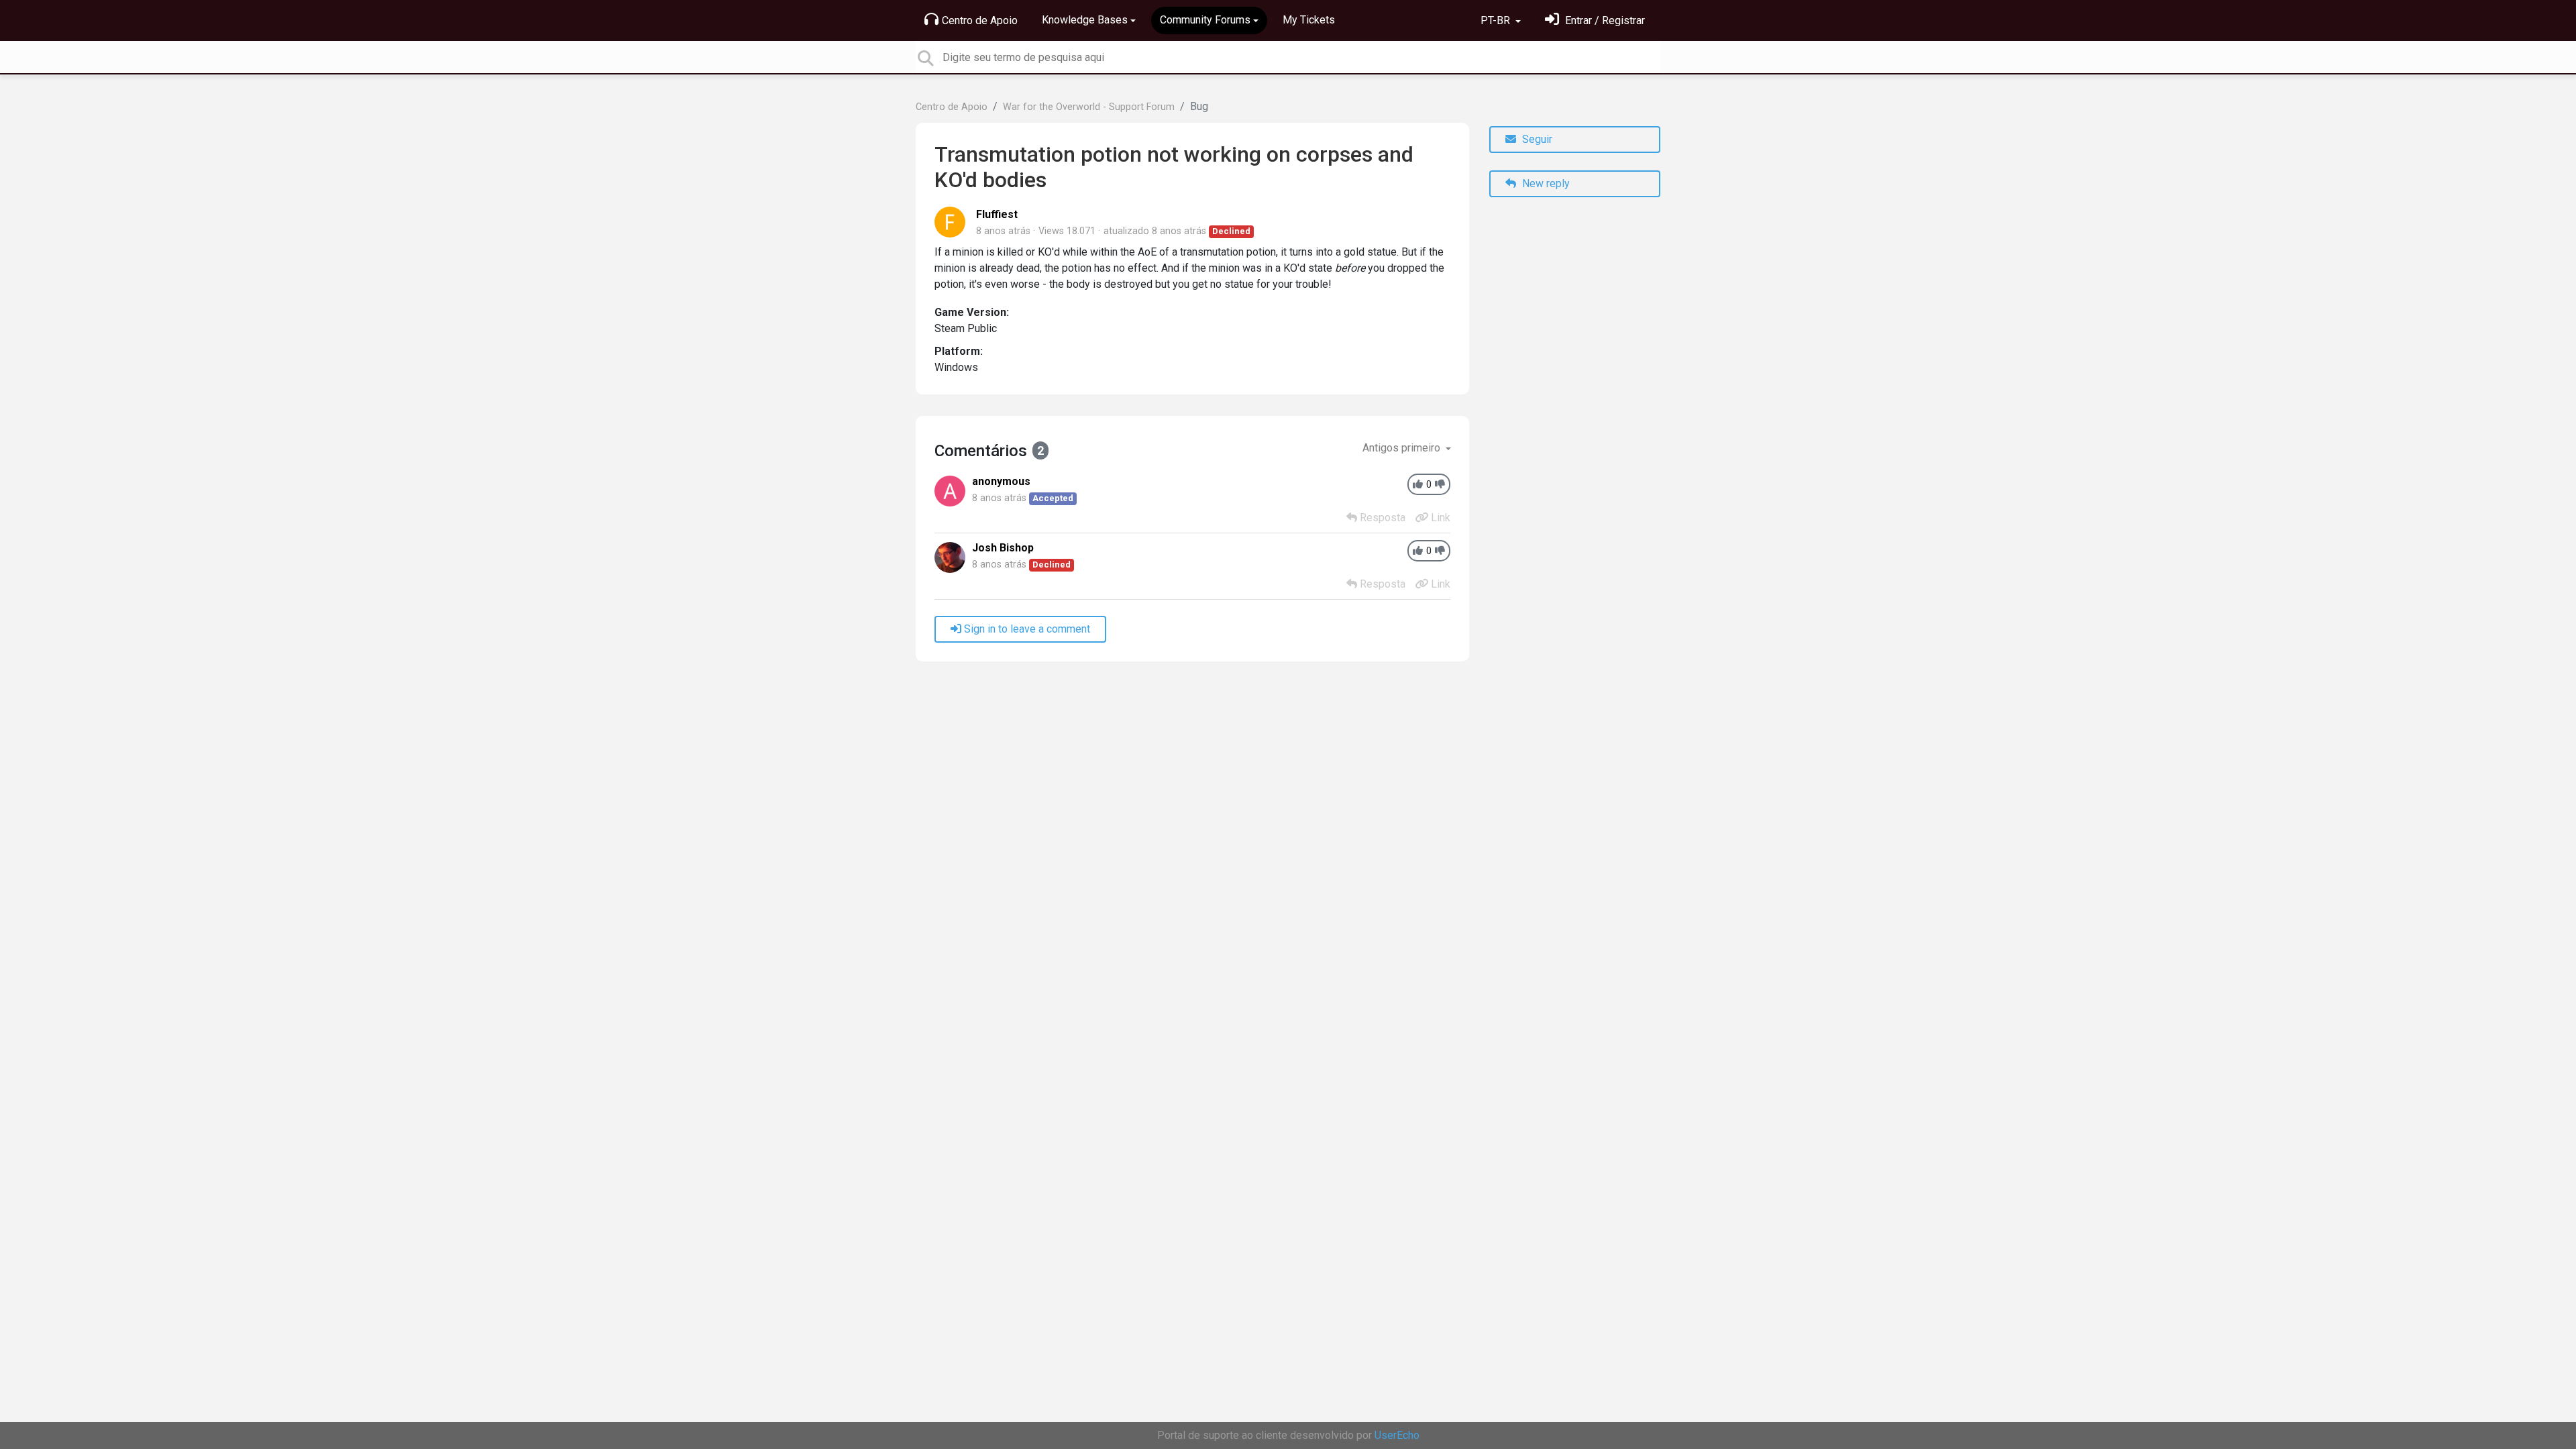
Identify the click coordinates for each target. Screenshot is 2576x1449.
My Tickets (1309, 20)
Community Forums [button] (1205, 20)
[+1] (1418, 485)
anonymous (1001, 481)
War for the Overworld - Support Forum (1089, 107)
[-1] (1440, 485)
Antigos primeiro (1403, 448)
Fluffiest (997, 214)
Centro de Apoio (980, 20)
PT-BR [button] (1497, 20)
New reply (1545, 183)
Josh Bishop (1003, 548)
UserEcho (1397, 1435)
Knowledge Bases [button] (1085, 20)
